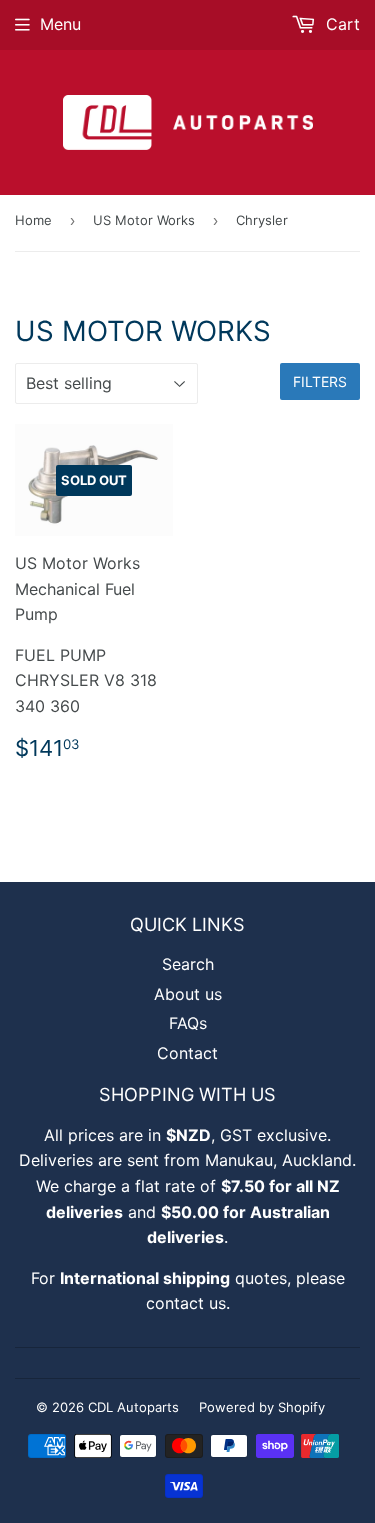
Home (33, 220)
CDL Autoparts (133, 1407)
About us (188, 994)
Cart (340, 24)
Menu (60, 24)
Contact (187, 1053)
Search (188, 964)
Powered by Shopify (262, 1407)
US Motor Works (144, 220)
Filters (320, 381)
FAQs (188, 1023)
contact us (186, 1303)
